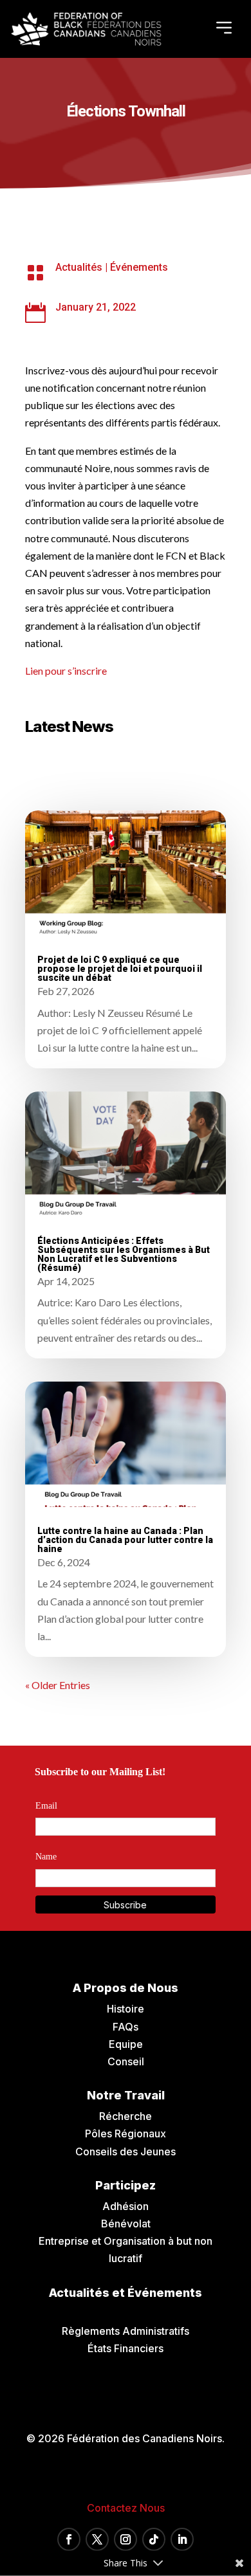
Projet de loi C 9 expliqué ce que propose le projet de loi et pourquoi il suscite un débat (120, 969)
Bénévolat (126, 2224)
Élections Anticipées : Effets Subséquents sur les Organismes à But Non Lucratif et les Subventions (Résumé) (124, 1254)
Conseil (126, 2061)
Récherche (126, 2116)
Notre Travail (126, 2095)
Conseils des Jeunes (126, 2151)
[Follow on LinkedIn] (182, 2539)
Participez (126, 2185)
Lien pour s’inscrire (66, 671)
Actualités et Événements (126, 2293)
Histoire (126, 2009)
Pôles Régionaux (126, 2133)
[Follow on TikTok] (154, 2539)
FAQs (126, 2027)
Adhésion (126, 2206)
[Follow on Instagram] (126, 2539)
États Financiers (126, 2348)
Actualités (79, 267)
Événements (139, 267)
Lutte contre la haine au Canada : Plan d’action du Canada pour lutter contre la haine (125, 1540)
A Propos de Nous (126, 1988)
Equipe (126, 2044)
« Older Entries (58, 1685)
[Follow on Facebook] (69, 2539)
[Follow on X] (97, 2539)
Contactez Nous (126, 2508)
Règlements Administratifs (126, 2331)
